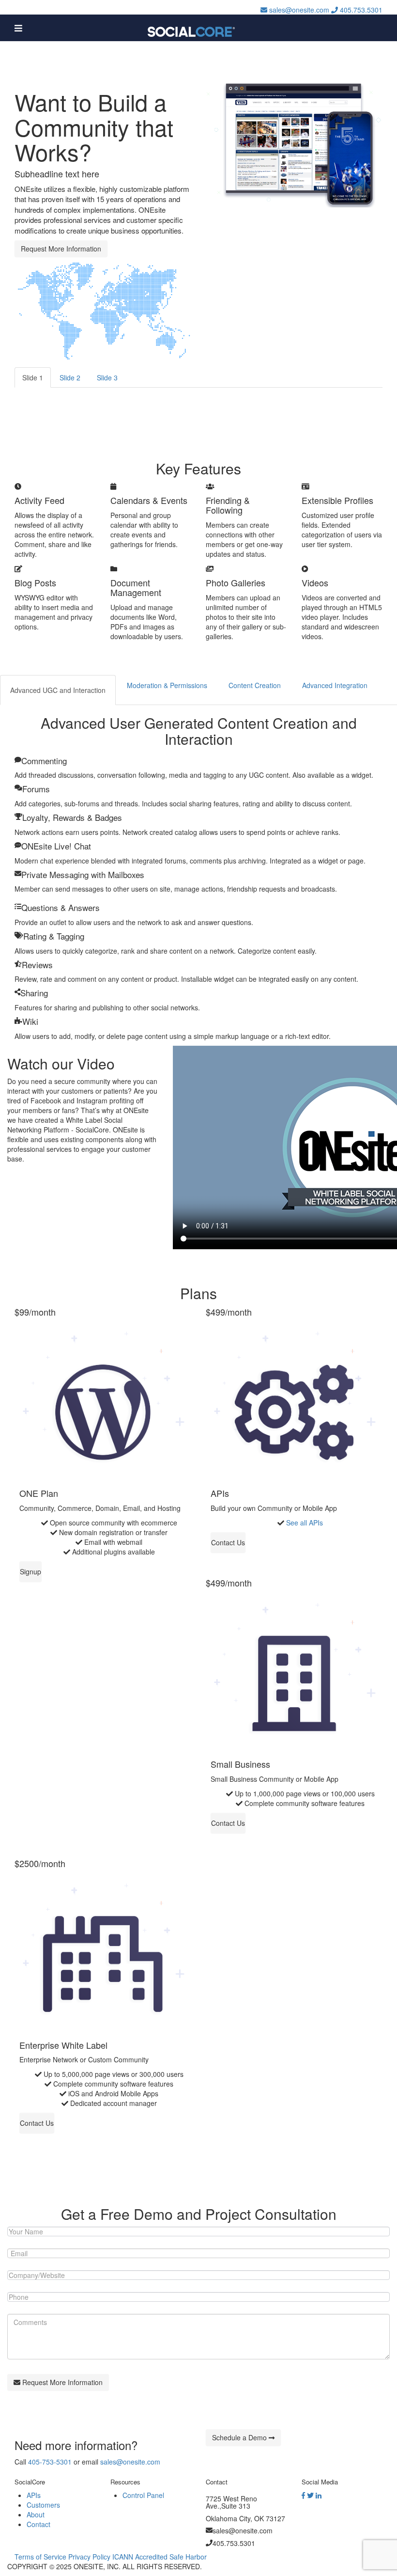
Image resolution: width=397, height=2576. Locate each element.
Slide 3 (107, 377)
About (36, 2514)
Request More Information (61, 249)
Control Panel (143, 2495)
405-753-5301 (50, 2462)
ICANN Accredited (140, 2557)
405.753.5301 (360, 10)
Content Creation (255, 685)
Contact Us (228, 1542)
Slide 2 (70, 377)
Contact (38, 2524)
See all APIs (305, 1523)
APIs (34, 2495)
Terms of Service (40, 2557)
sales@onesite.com (298, 10)
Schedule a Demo (240, 2437)
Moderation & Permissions (167, 685)
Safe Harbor (188, 2557)
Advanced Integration (335, 685)
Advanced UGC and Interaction (58, 690)
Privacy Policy (89, 2557)
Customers (43, 2505)
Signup (31, 1571)
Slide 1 (33, 377)
